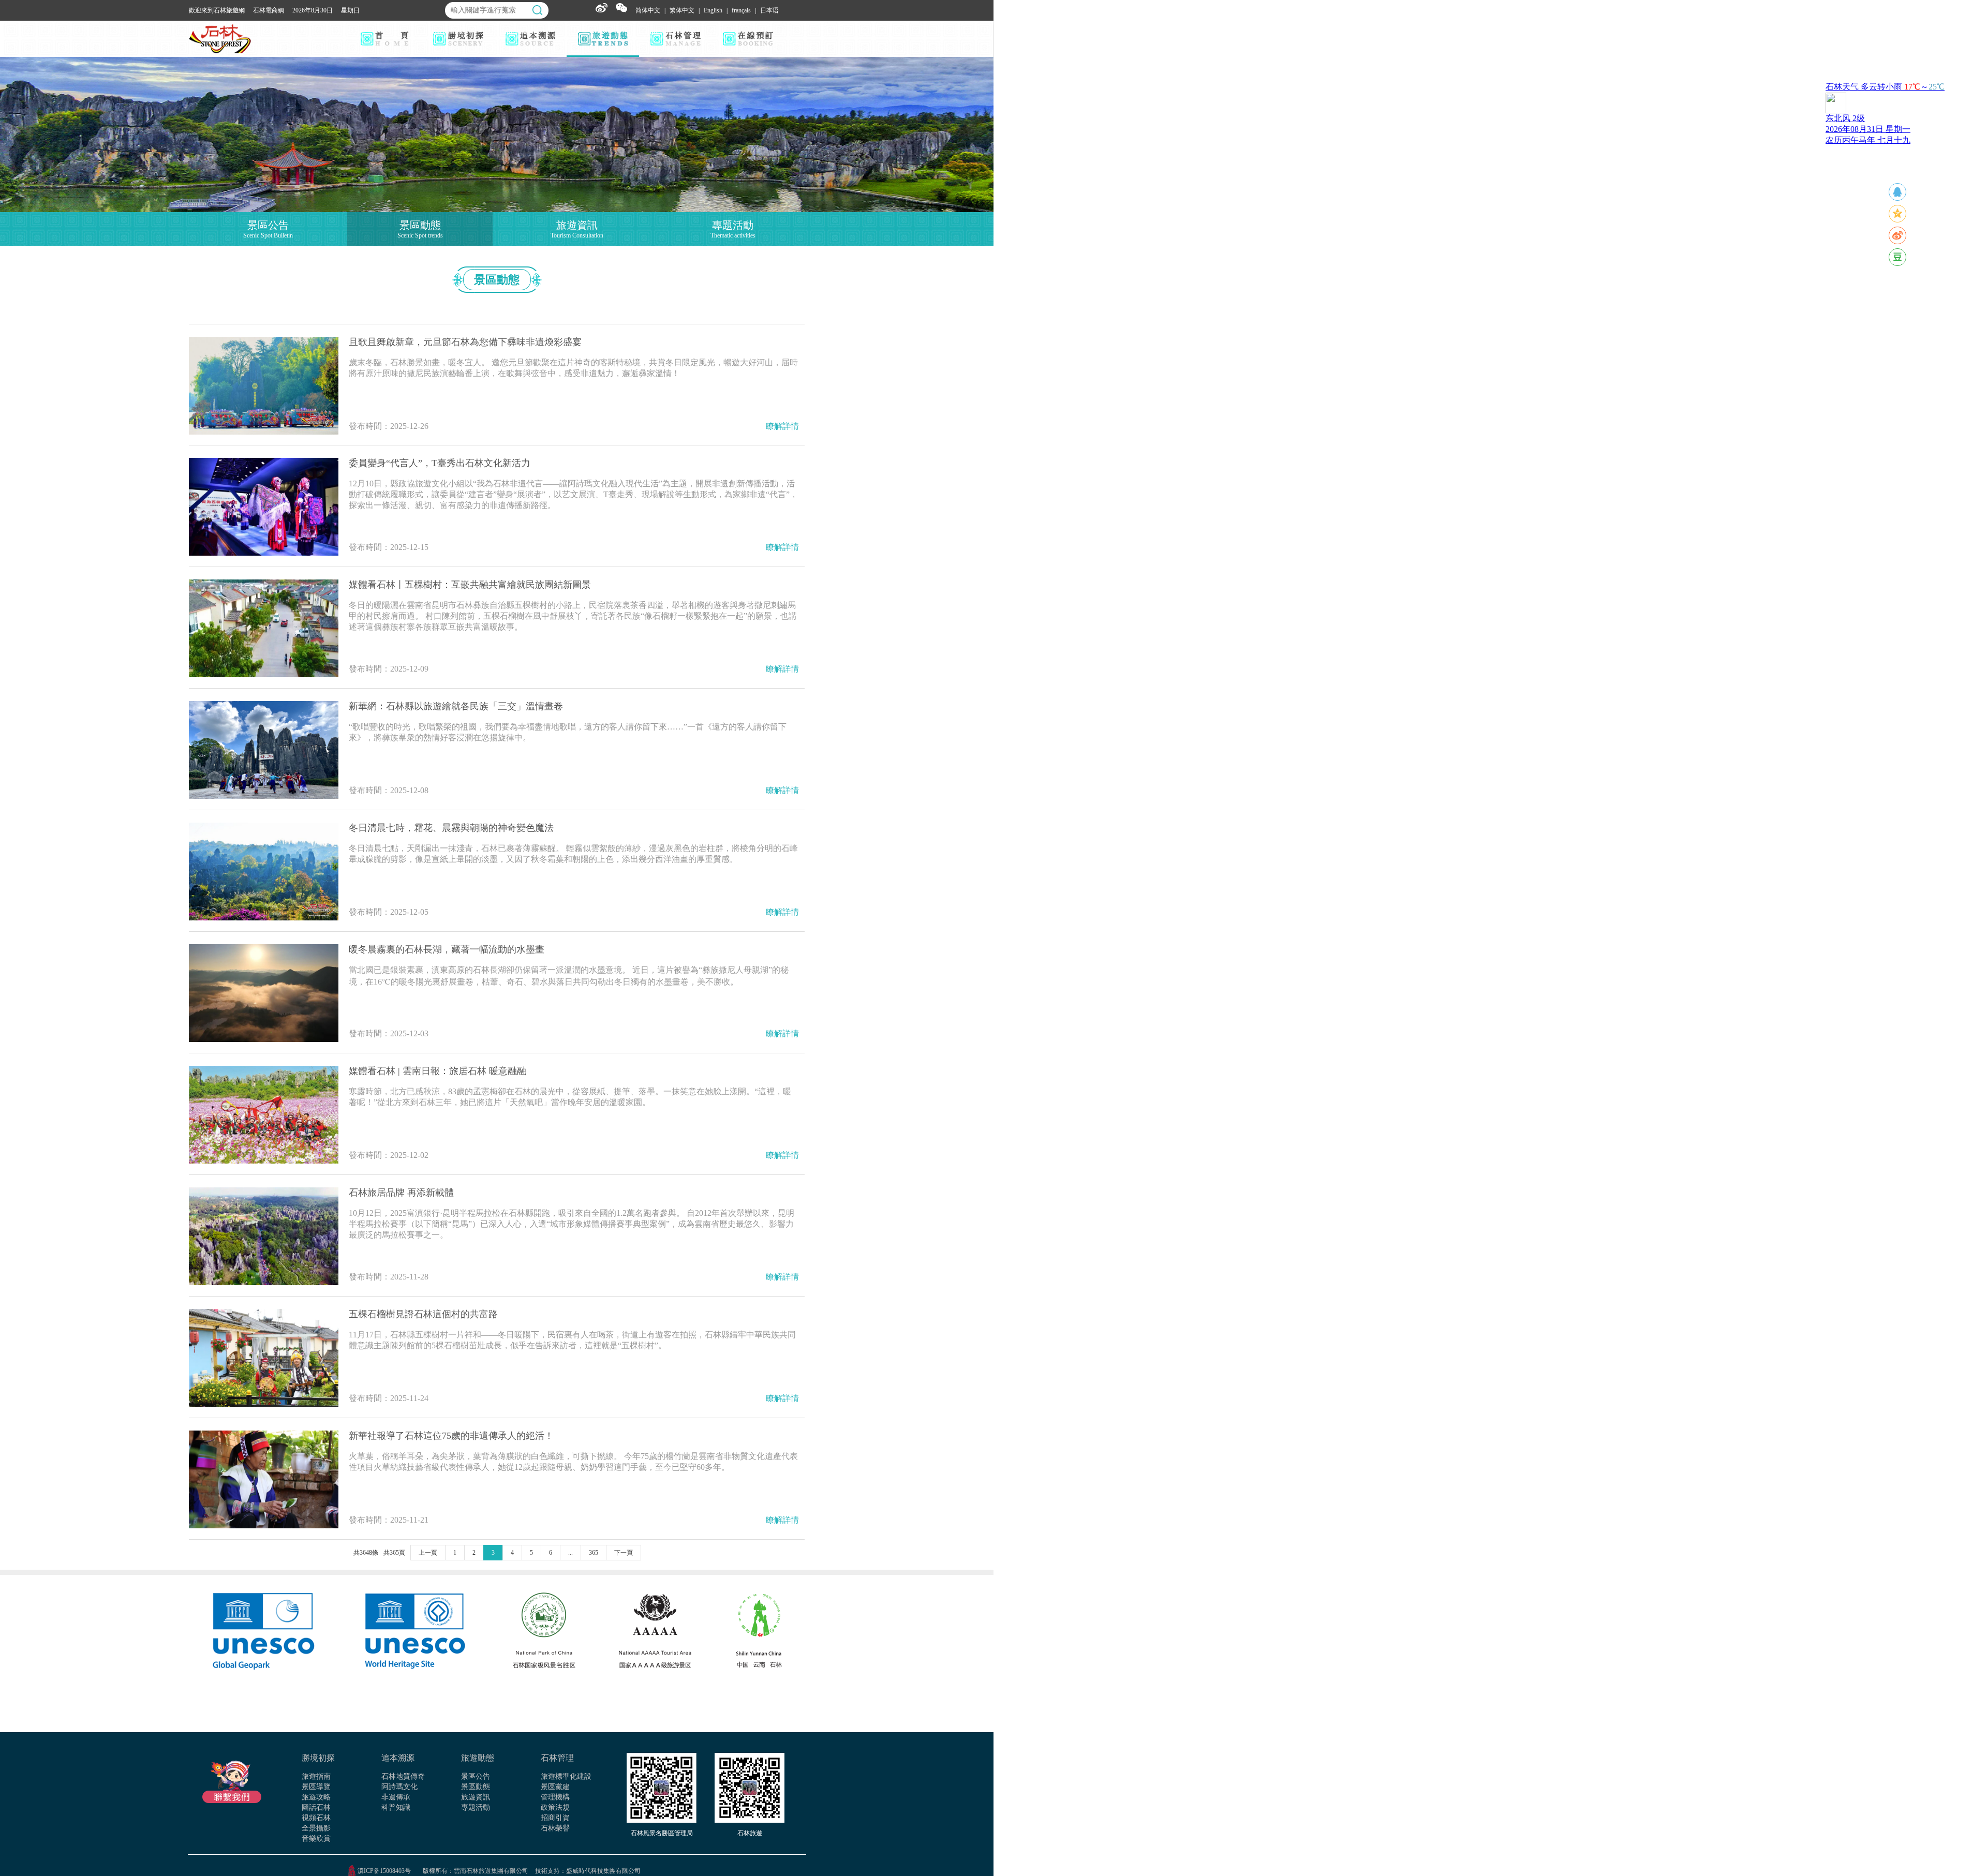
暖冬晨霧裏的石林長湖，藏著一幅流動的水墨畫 (447, 949)
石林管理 (557, 1758)
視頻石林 (316, 1818)
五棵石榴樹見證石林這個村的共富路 (423, 1314)
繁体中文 (682, 10)
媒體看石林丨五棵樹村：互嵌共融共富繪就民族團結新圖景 (470, 585)
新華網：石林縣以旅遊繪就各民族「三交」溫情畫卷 (456, 706)
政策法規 (555, 1807)
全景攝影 (316, 1828)
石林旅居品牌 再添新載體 (401, 1193)
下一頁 (624, 1553)
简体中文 (648, 10)
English (713, 10)
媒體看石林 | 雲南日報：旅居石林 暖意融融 (438, 1071)
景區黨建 (555, 1787)
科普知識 (396, 1807)
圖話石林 (316, 1807)
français (741, 10)
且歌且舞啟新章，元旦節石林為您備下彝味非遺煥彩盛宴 (465, 342)
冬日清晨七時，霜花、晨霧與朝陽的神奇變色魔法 (451, 828)
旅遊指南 (316, 1776)
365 (594, 1553)
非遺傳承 (396, 1797)
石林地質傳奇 (403, 1776)
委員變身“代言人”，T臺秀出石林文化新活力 (440, 463)
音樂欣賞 (316, 1838)
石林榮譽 (555, 1828)
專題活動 (476, 1807)
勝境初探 (318, 1758)
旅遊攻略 (316, 1797)
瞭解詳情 (782, 426)
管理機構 (555, 1797)
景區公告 (476, 1776)
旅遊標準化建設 (566, 1776)
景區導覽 (316, 1787)
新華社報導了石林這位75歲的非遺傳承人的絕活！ (451, 1436)
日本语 (769, 10)
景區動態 (476, 1787)
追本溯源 (398, 1758)
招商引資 (555, 1818)
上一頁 (428, 1553)
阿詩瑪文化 (399, 1787)
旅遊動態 (478, 1758)
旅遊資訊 (476, 1797)
